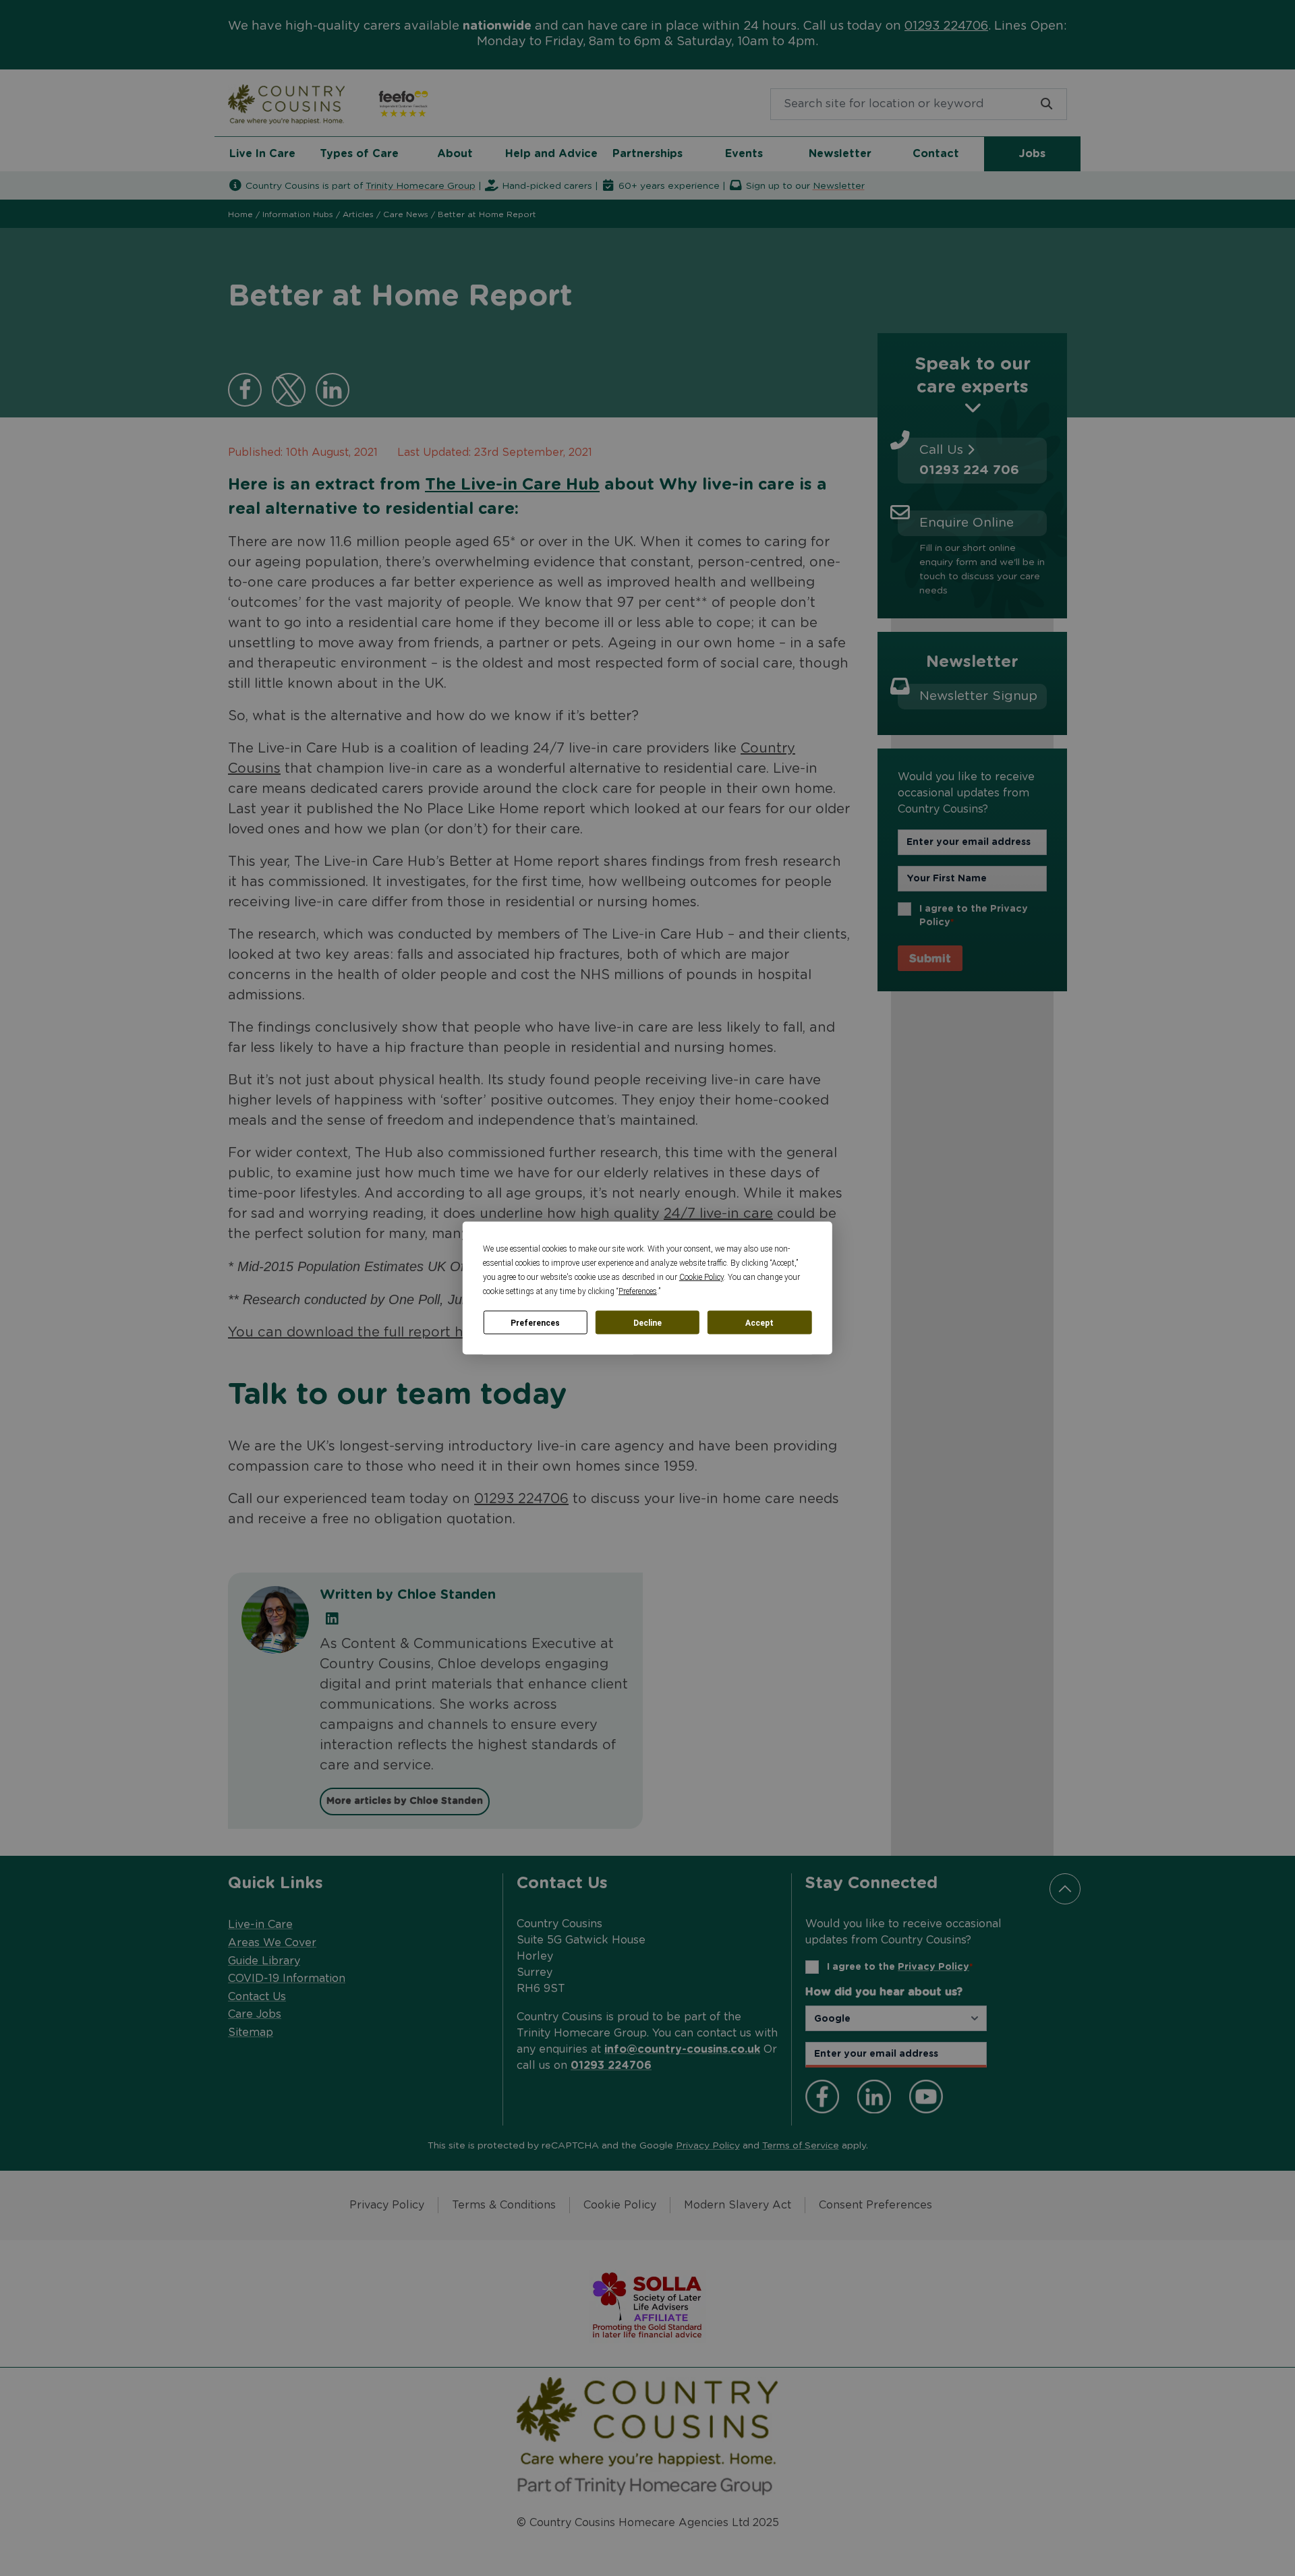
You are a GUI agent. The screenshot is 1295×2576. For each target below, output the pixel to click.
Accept (759, 1322)
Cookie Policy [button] (701, 1277)
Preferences (535, 1322)
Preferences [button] (638, 1291)
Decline (647, 1322)
